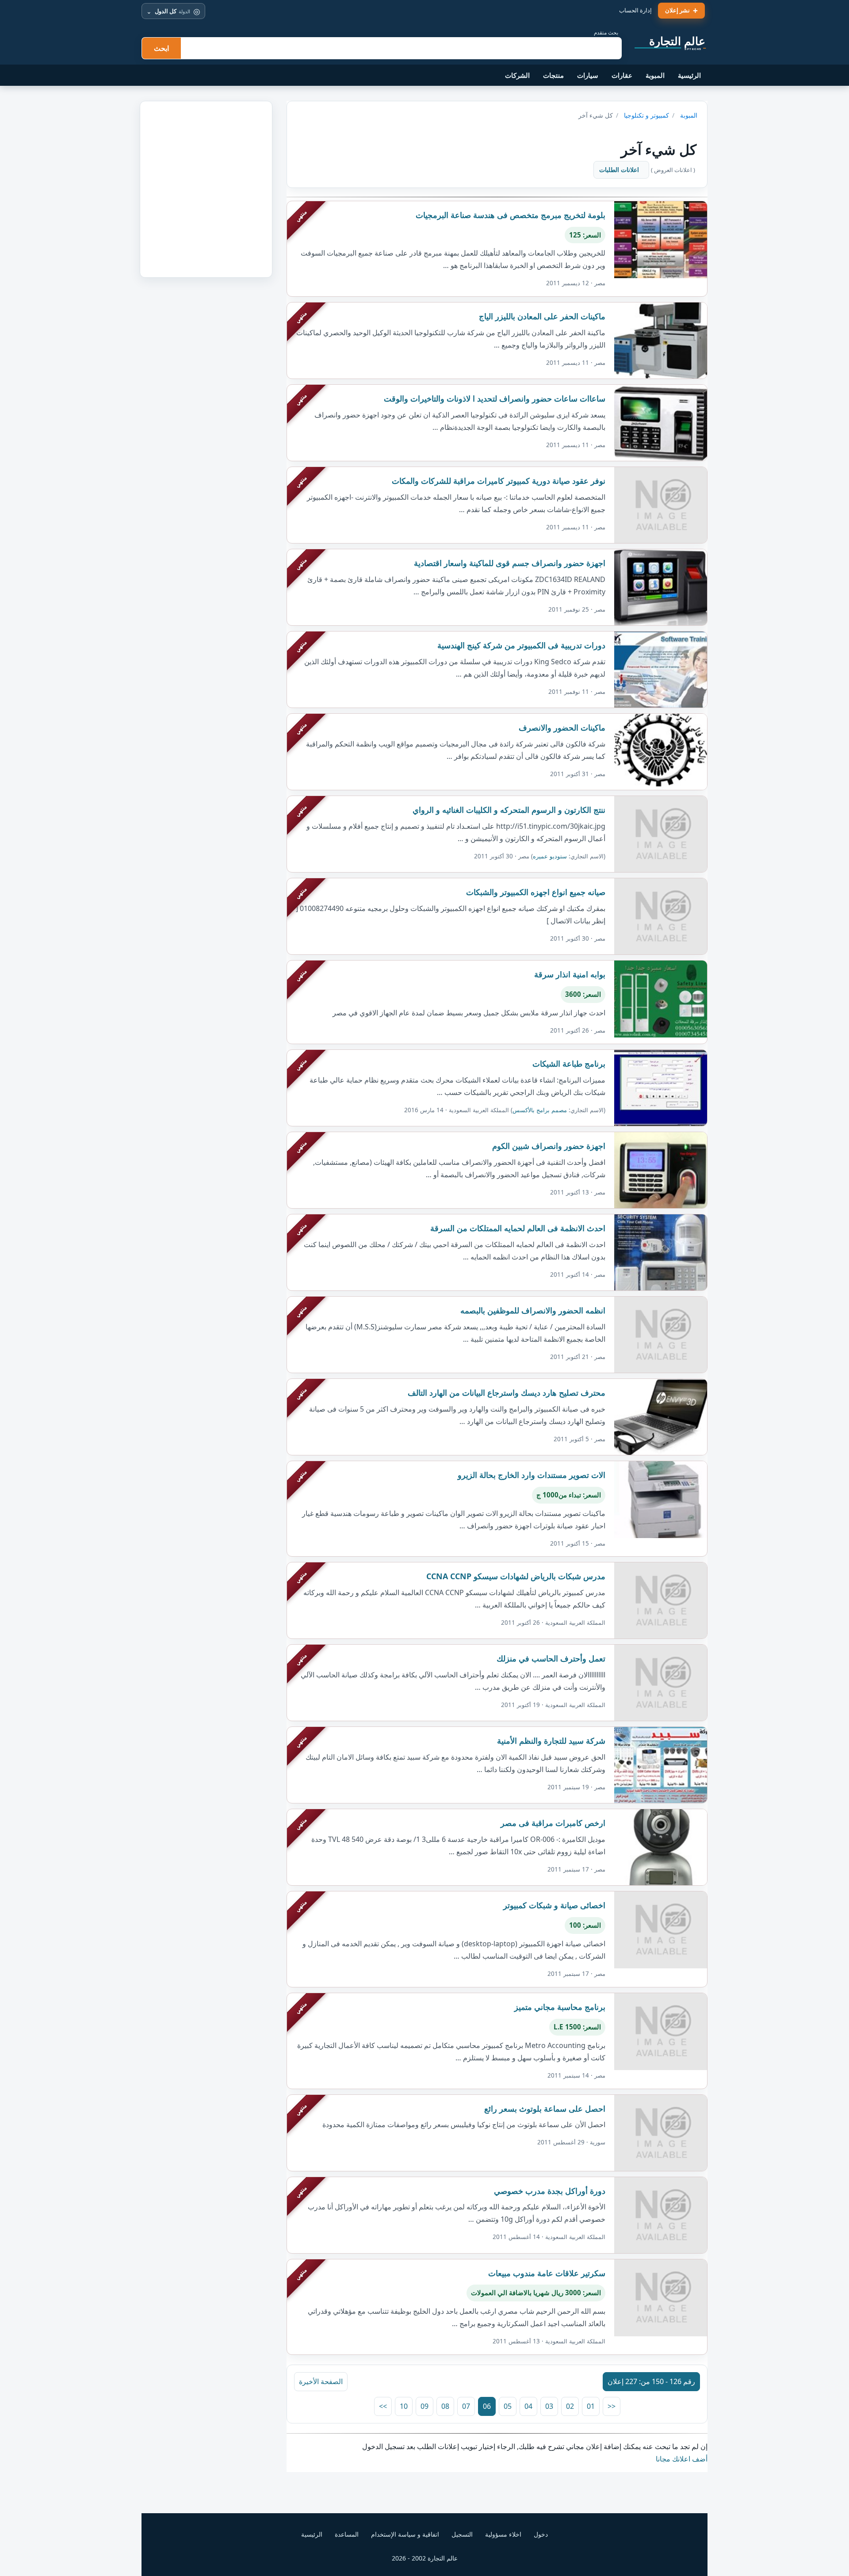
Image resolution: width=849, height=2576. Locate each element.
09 (424, 2406)
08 (445, 2406)
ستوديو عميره (550, 856)
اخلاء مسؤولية (503, 2534)
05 (508, 2406)
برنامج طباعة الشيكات (569, 1064)
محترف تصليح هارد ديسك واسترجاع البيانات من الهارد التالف (507, 1393)
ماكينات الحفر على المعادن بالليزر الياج (542, 316)
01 (591, 2406)
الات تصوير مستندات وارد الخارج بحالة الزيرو (532, 1475)
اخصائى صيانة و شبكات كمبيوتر (554, 1905)
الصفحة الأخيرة (321, 2381)
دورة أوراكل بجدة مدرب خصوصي (550, 2191)
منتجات (553, 75)
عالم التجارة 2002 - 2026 (425, 2558)
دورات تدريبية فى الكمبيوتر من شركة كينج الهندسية (521, 645)
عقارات (622, 75)
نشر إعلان (677, 10)
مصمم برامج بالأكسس (540, 1110)
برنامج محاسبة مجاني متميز (560, 2007)
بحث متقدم (606, 33)
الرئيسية (689, 75)
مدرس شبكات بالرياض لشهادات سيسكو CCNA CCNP (516, 1576)
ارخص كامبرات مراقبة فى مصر (553, 1823)
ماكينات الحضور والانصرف (562, 727)
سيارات (588, 75)
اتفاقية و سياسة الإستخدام (405, 2534)
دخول (541, 2534)
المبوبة (655, 75)
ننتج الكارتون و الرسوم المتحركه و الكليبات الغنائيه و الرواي (509, 810)
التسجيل (462, 2534)
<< (612, 2406)
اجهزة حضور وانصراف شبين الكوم (549, 1146)
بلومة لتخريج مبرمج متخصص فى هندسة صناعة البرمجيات (511, 215)
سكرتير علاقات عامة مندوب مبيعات (547, 2273)
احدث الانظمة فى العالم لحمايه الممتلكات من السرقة (518, 1228)
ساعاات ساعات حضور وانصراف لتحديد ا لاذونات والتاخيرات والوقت (495, 398)
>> (383, 2406)
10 (404, 2406)
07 (466, 2406)
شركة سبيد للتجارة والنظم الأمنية (551, 1741)
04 (528, 2406)
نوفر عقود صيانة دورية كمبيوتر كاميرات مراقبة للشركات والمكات (499, 481)
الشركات (517, 75)
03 (549, 2406)
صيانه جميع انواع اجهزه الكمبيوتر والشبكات (536, 892)
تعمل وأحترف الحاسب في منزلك (551, 1658)
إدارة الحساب (635, 10)
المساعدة (347, 2534)
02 (570, 2406)
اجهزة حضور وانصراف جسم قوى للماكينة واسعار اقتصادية (510, 563)
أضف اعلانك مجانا (682, 2459)
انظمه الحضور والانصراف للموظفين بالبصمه (533, 1310)
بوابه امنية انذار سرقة (570, 974)
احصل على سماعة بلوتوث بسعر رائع (545, 2109)
